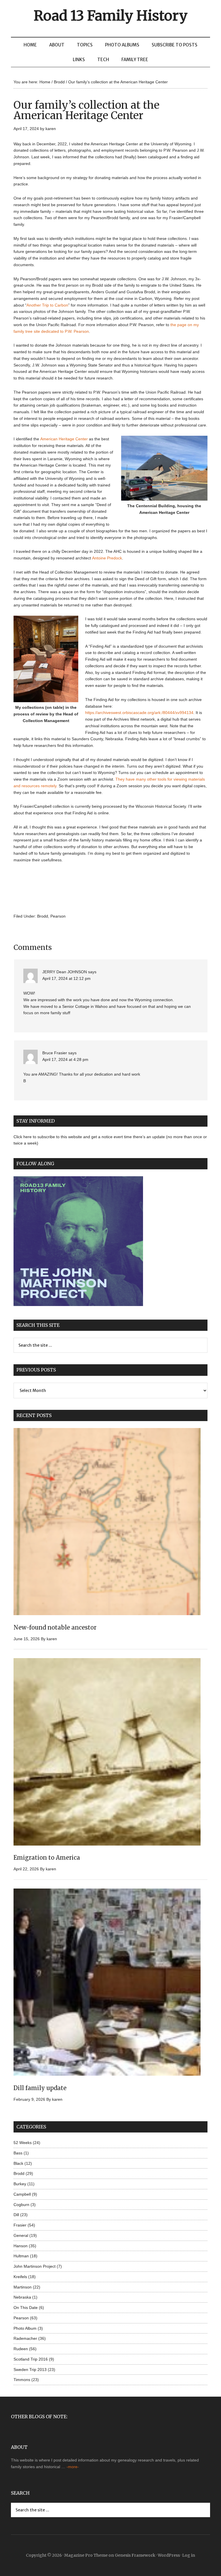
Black (18, 2163)
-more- (73, 2467)
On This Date (26, 2308)
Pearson (58, 916)
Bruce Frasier (55, 1053)
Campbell (22, 2194)
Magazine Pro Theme (86, 2555)
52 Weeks (23, 2143)
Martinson (23, 2287)
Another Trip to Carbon (47, 305)
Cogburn (21, 2205)
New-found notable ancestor (55, 1627)
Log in (189, 2555)
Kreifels (20, 2277)
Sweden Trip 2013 (30, 2370)
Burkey (20, 2184)
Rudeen (21, 2349)
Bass (18, 2153)
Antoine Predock (107, 558)
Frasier (20, 2225)
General (21, 2235)
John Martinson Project (35, 2266)
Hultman (21, 2256)
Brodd (43, 916)
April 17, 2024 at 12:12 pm (66, 978)
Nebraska (22, 2297)
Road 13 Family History (111, 16)
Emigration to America (47, 1858)
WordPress (169, 2555)
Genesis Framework (135, 2555)
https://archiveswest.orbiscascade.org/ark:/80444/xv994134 (139, 713)
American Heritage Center (64, 439)
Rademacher (25, 2338)
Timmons (22, 2380)
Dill (16, 2215)
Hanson (21, 2246)
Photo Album (25, 2328)
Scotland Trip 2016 (31, 2359)
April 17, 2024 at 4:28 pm (65, 1059)
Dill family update (40, 2088)
